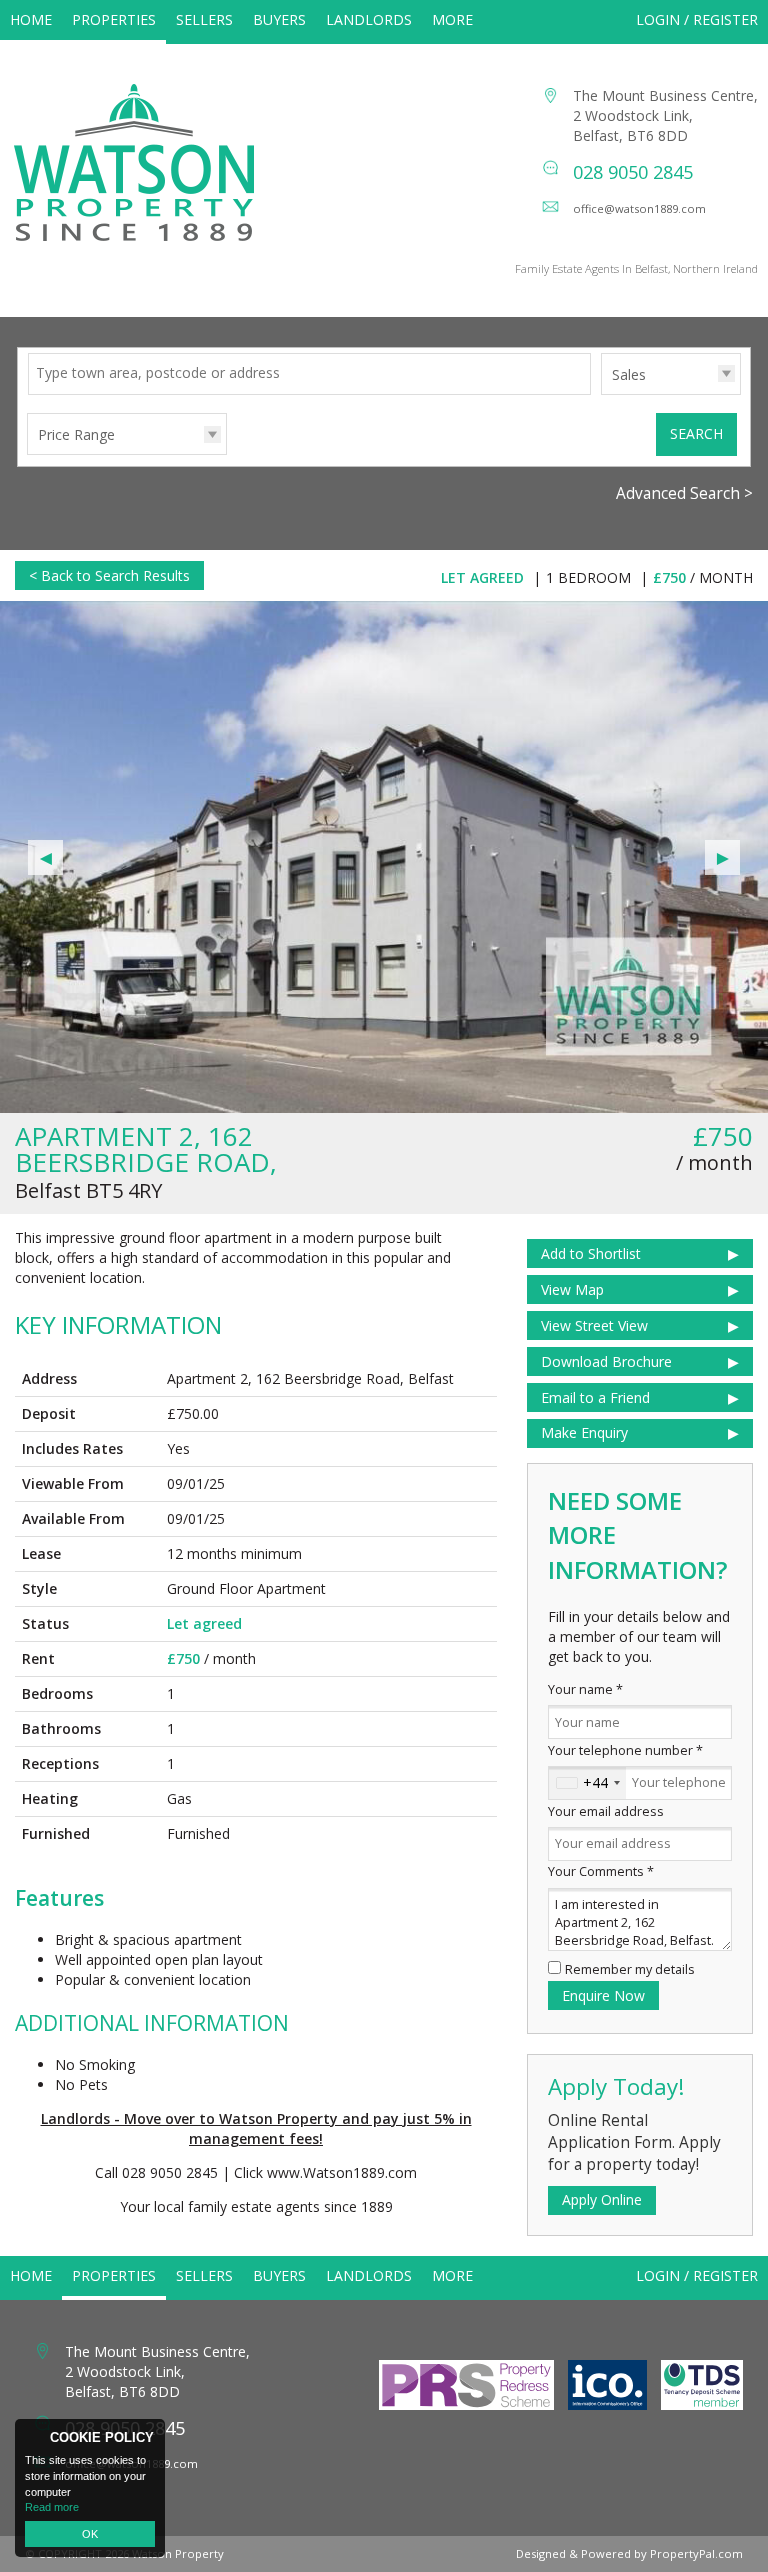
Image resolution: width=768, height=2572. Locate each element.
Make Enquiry (584, 1432)
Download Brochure (606, 1361)
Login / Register (697, 19)
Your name (585, 1689)
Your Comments (601, 1871)
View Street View (594, 1325)
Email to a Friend (595, 1397)
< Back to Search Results (109, 575)
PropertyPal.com (696, 2553)
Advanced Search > (684, 493)
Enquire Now (603, 1995)
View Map (572, 1289)
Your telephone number (625, 1750)
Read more (52, 2507)
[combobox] (587, 1783)
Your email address (606, 1811)
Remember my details (630, 1969)
